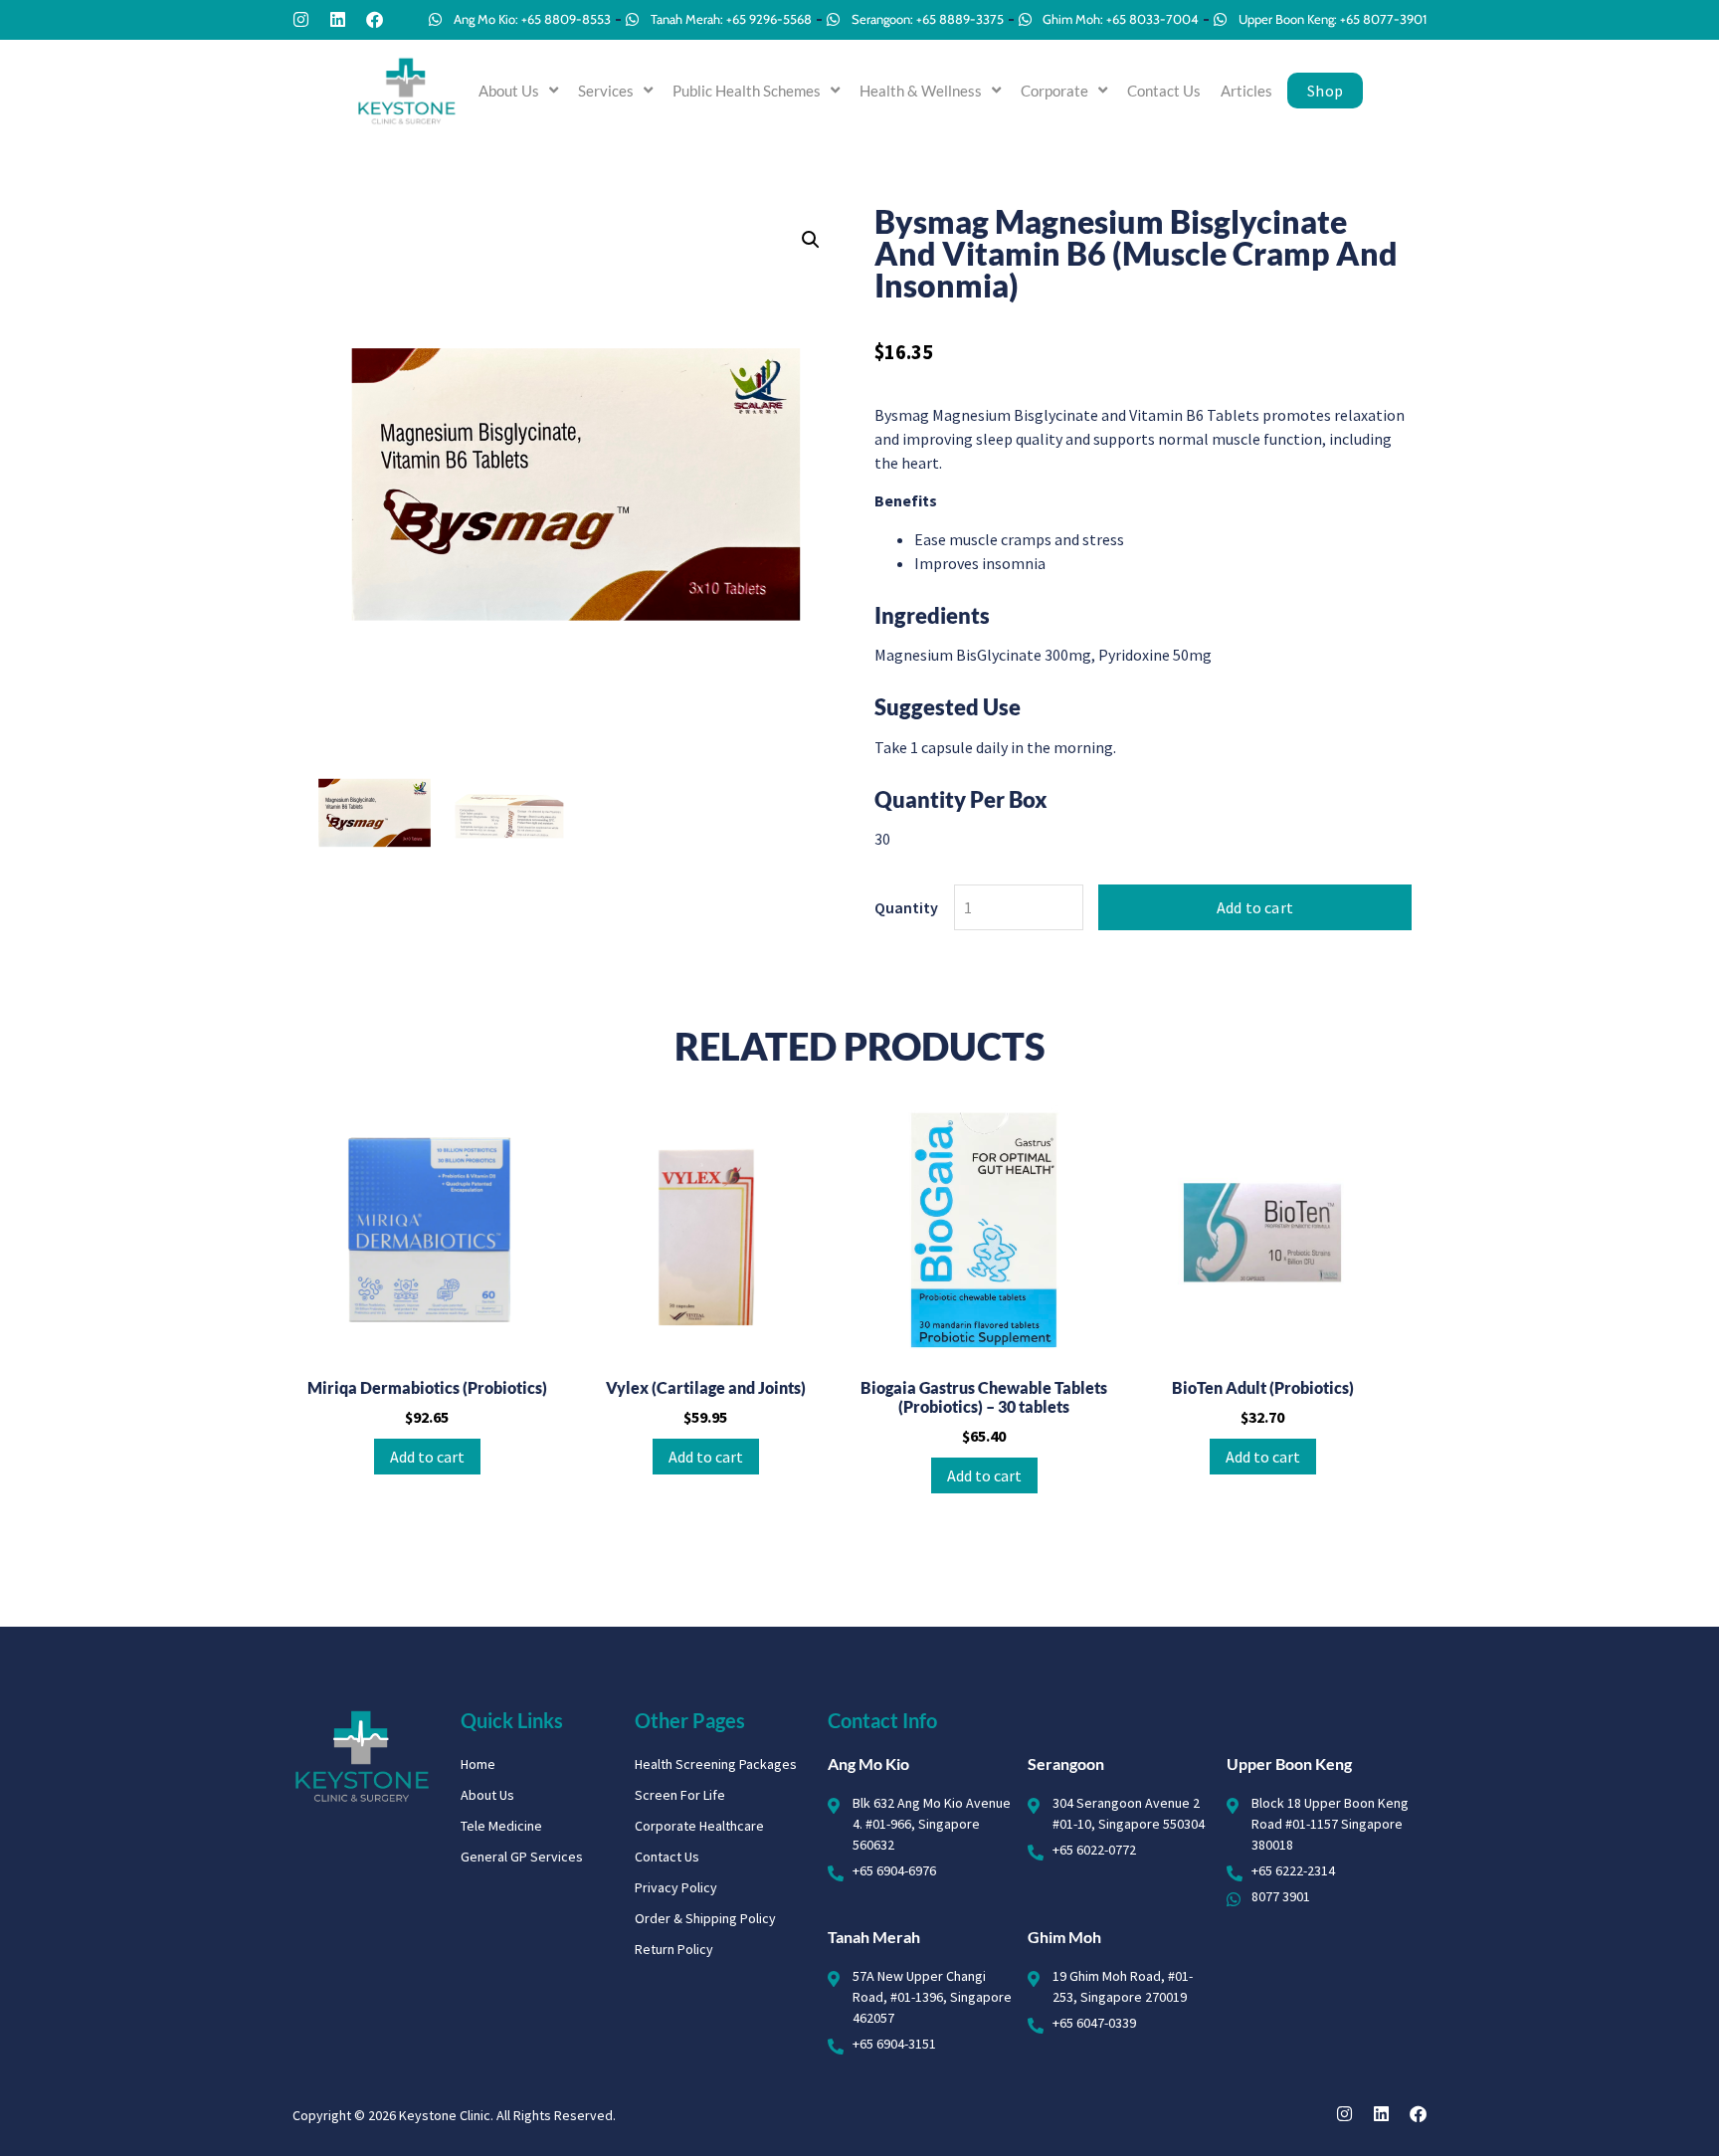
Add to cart (1255, 907)
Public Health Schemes (747, 91)
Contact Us (1164, 91)
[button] (811, 240)
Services (606, 91)
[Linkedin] (338, 19)
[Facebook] (375, 19)
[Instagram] (301, 19)
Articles (1246, 91)
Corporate (1054, 91)
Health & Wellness (921, 91)
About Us (509, 91)
